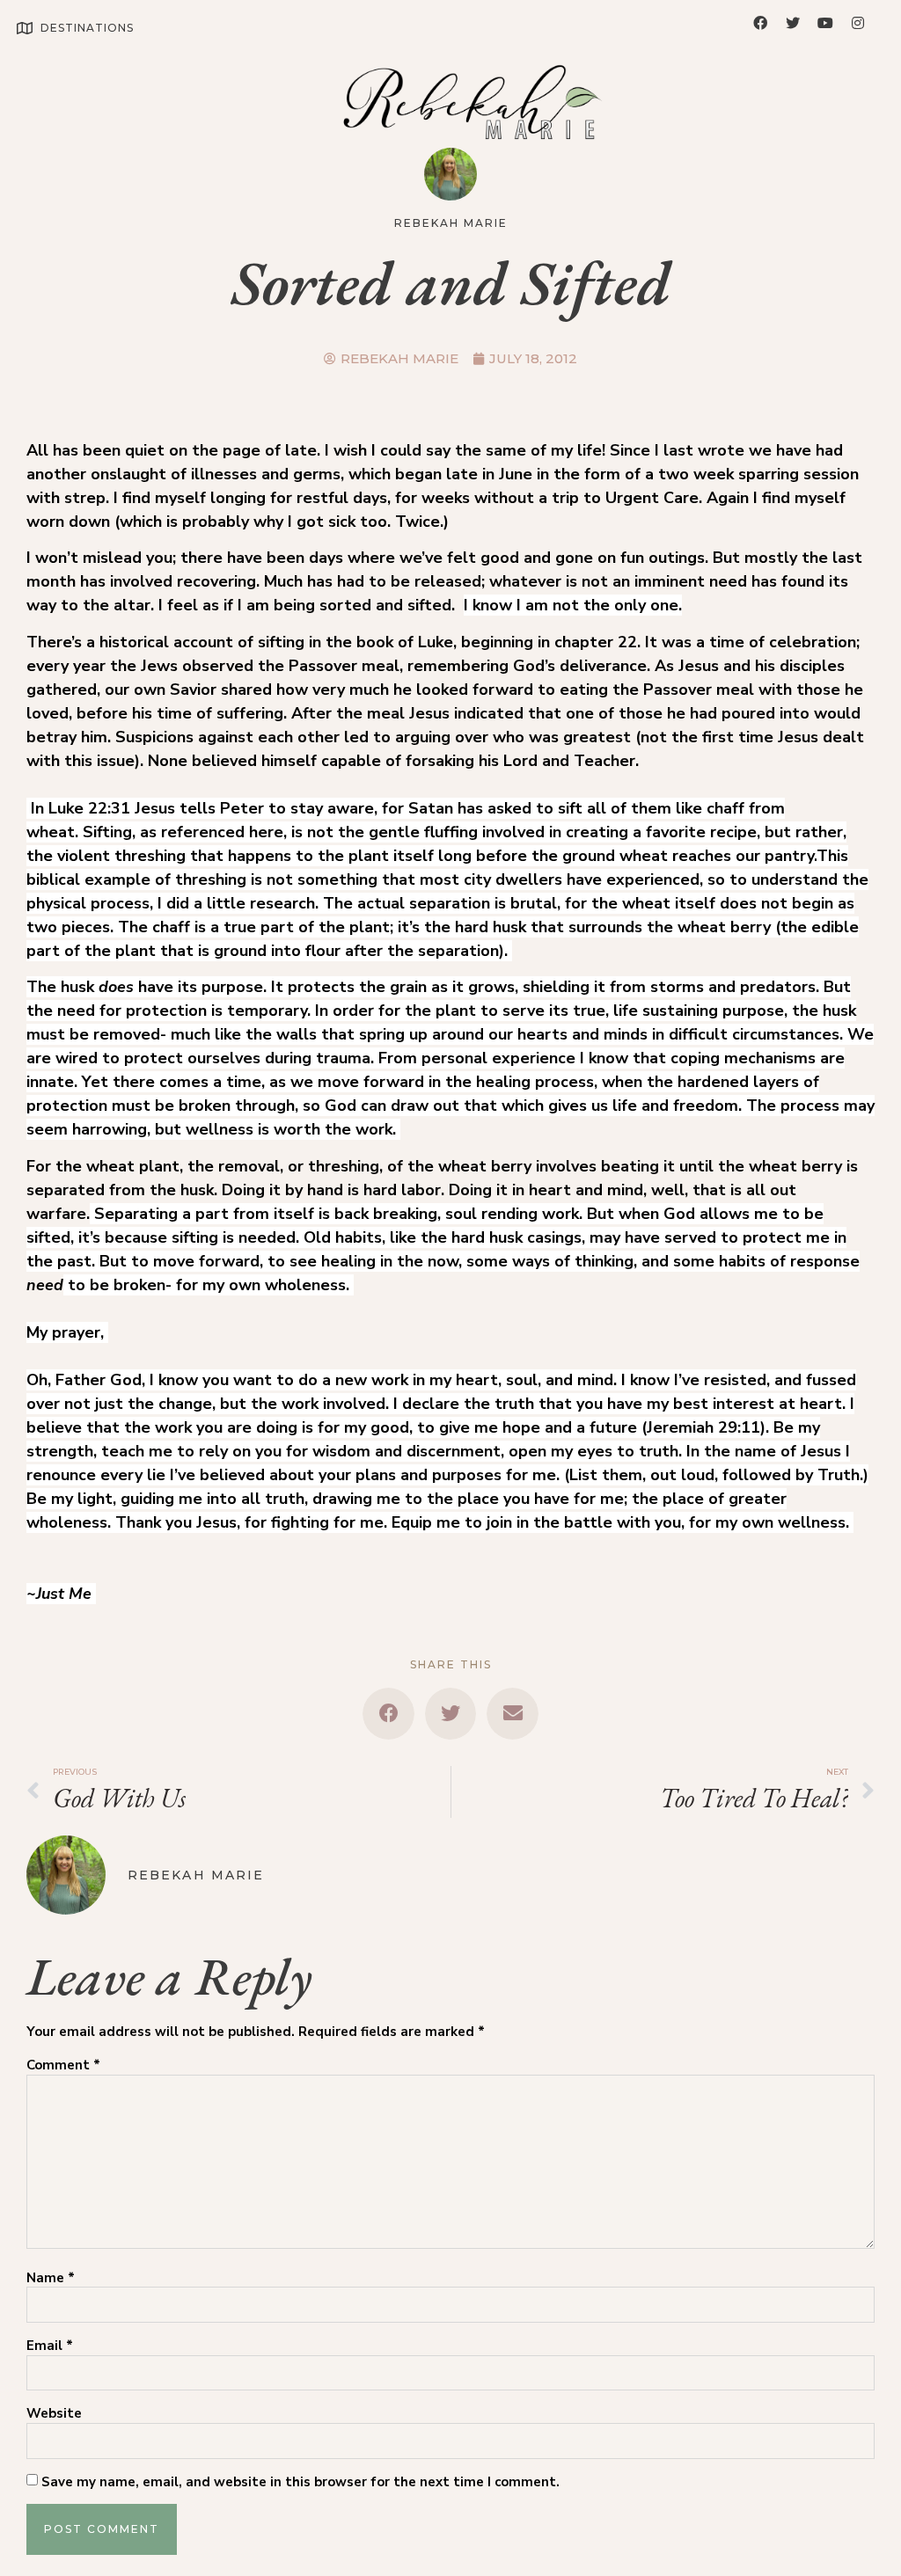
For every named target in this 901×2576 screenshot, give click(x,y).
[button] (388, 1714)
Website (54, 2414)
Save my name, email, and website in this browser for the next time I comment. (300, 2482)
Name (51, 2278)
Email (50, 2346)
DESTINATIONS (87, 28)
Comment (63, 2065)
